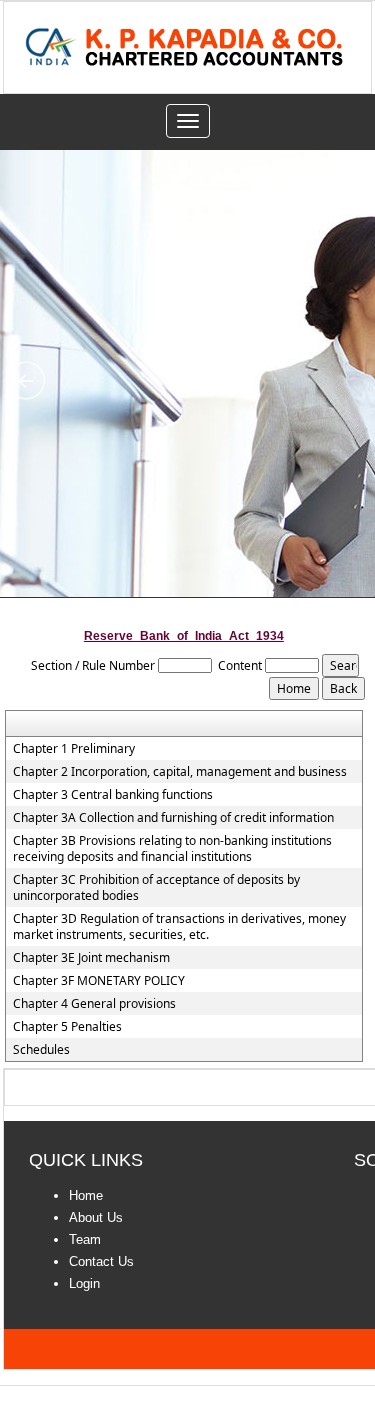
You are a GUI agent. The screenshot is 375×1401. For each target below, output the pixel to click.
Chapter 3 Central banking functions (113, 795)
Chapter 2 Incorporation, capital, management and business (180, 772)
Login (84, 1283)
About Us (96, 1217)
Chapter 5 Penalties (67, 1027)
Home (86, 1195)
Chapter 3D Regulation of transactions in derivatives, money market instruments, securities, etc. (179, 927)
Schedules (41, 1050)
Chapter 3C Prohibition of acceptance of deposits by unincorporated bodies (156, 888)
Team (85, 1239)
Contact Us (101, 1261)
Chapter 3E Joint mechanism (91, 958)
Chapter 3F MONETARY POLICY (99, 981)
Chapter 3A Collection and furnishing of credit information (173, 818)
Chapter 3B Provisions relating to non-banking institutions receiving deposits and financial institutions (172, 849)
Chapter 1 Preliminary (74, 749)
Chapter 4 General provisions (94, 1004)
